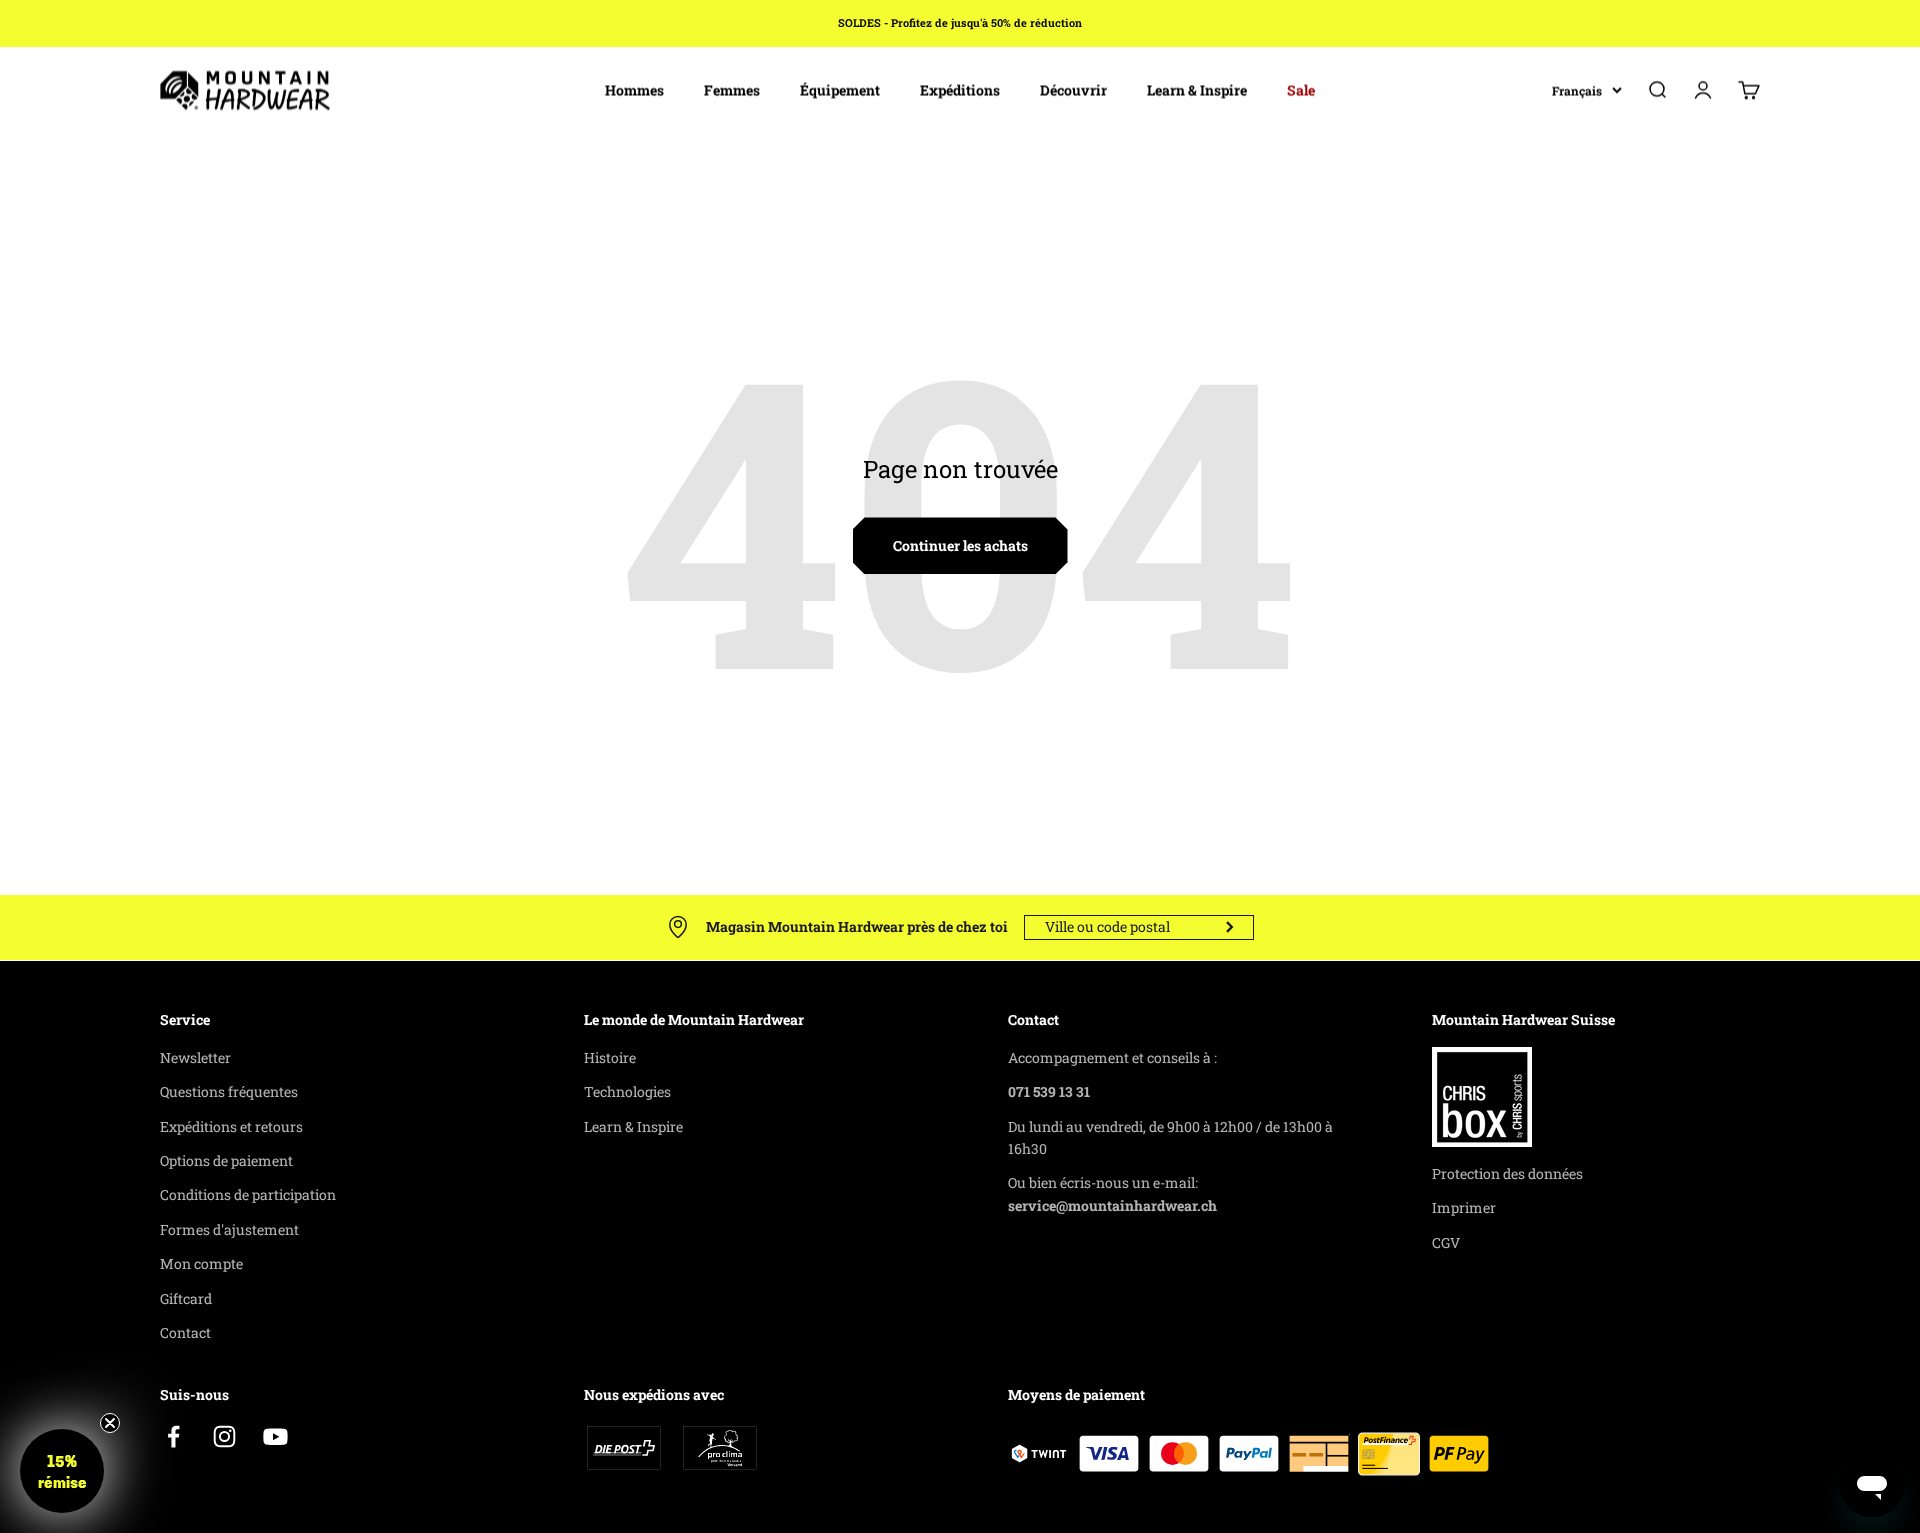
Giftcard (186, 1298)
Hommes (634, 89)
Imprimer (1464, 1207)
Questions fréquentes (229, 1091)
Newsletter (195, 1057)
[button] (62, 1471)
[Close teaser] (110, 1423)
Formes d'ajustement (229, 1229)
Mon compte (201, 1263)
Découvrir (1073, 89)
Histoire (610, 1057)
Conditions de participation (248, 1194)
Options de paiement (226, 1160)
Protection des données (1507, 1173)
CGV (1446, 1242)
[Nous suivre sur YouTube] (275, 1436)
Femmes (732, 89)
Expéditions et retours (231, 1126)
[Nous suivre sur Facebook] (173, 1436)
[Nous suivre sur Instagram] (224, 1436)
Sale (1301, 89)
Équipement (840, 89)
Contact (185, 1332)
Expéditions (960, 89)
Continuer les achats (960, 545)
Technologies (627, 1091)
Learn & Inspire (1197, 89)
